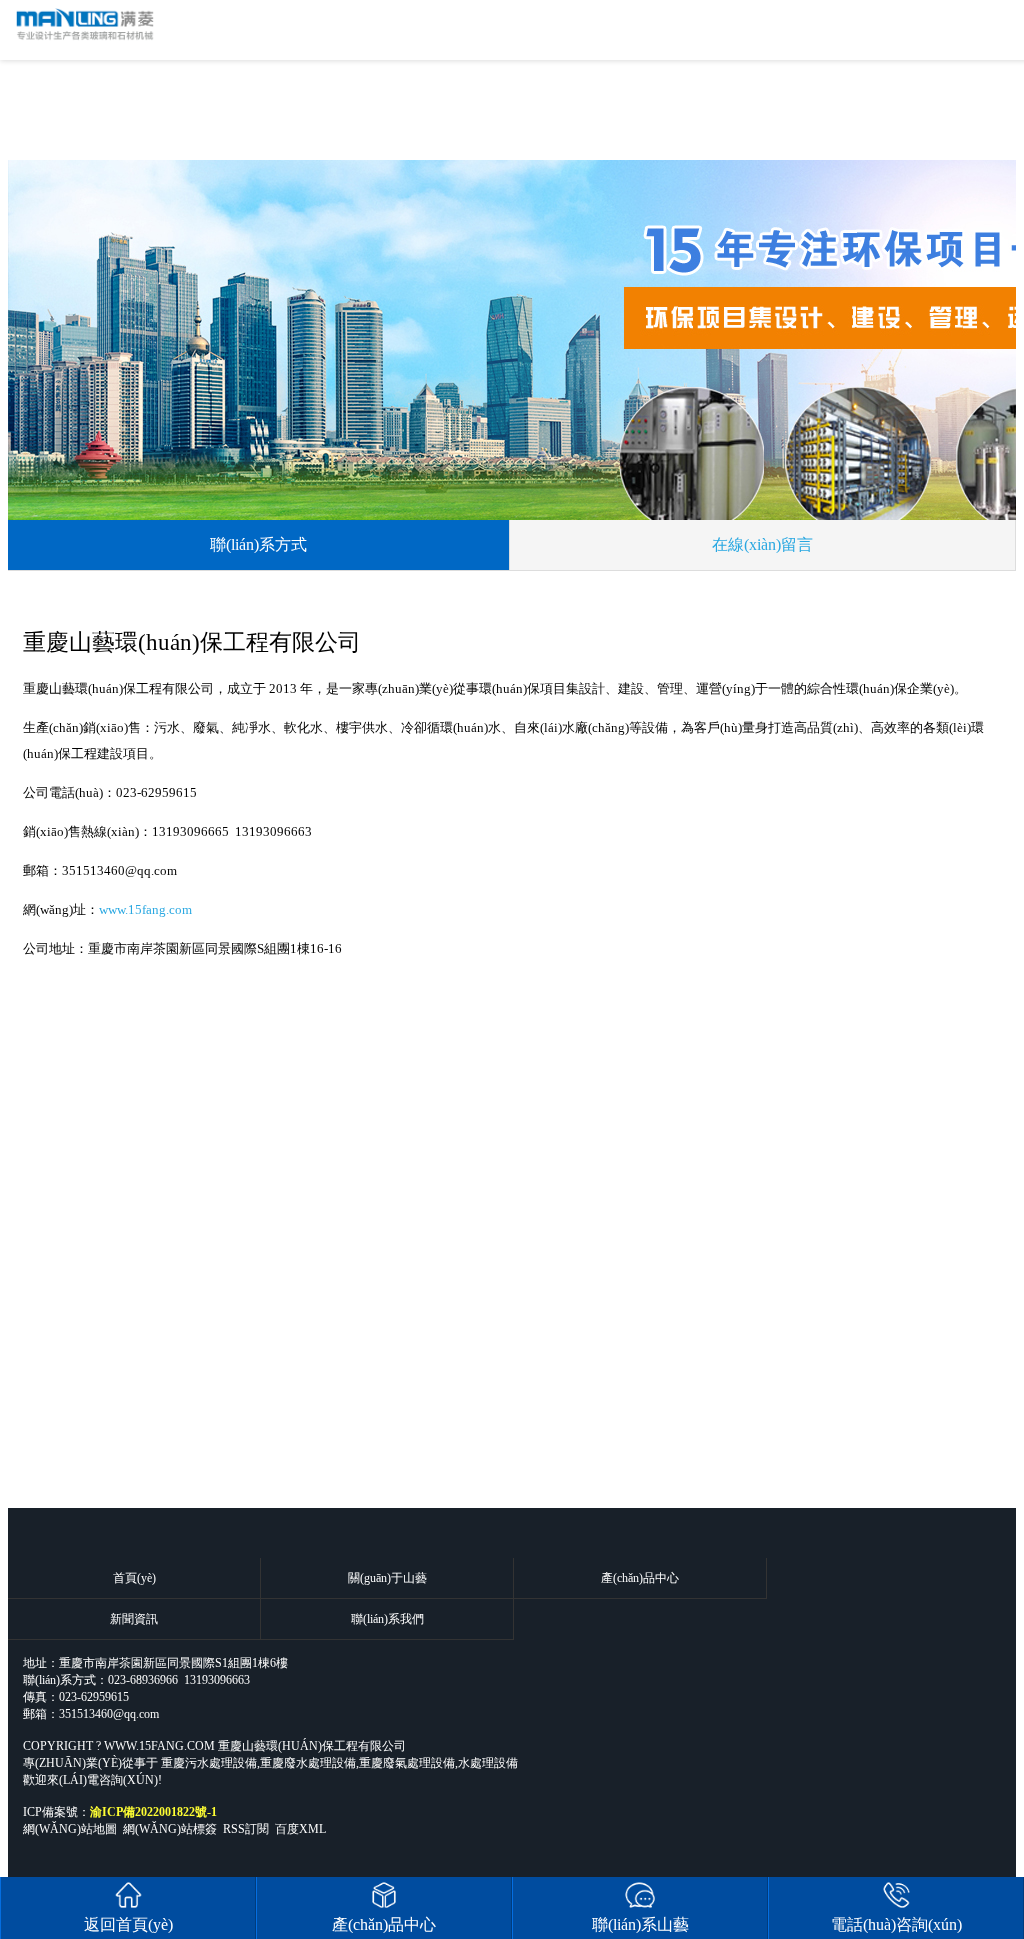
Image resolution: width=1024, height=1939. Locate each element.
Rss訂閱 (246, 1829)
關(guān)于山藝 (387, 1578)
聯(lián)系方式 (258, 544)
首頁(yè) (134, 1578)
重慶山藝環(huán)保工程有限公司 (312, 1746)
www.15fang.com (145, 909)
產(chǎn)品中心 (640, 1578)
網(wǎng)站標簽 (170, 1829)
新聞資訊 (134, 1619)
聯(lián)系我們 (387, 1619)
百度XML (300, 1829)
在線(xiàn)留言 (762, 544)
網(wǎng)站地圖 (70, 1829)
